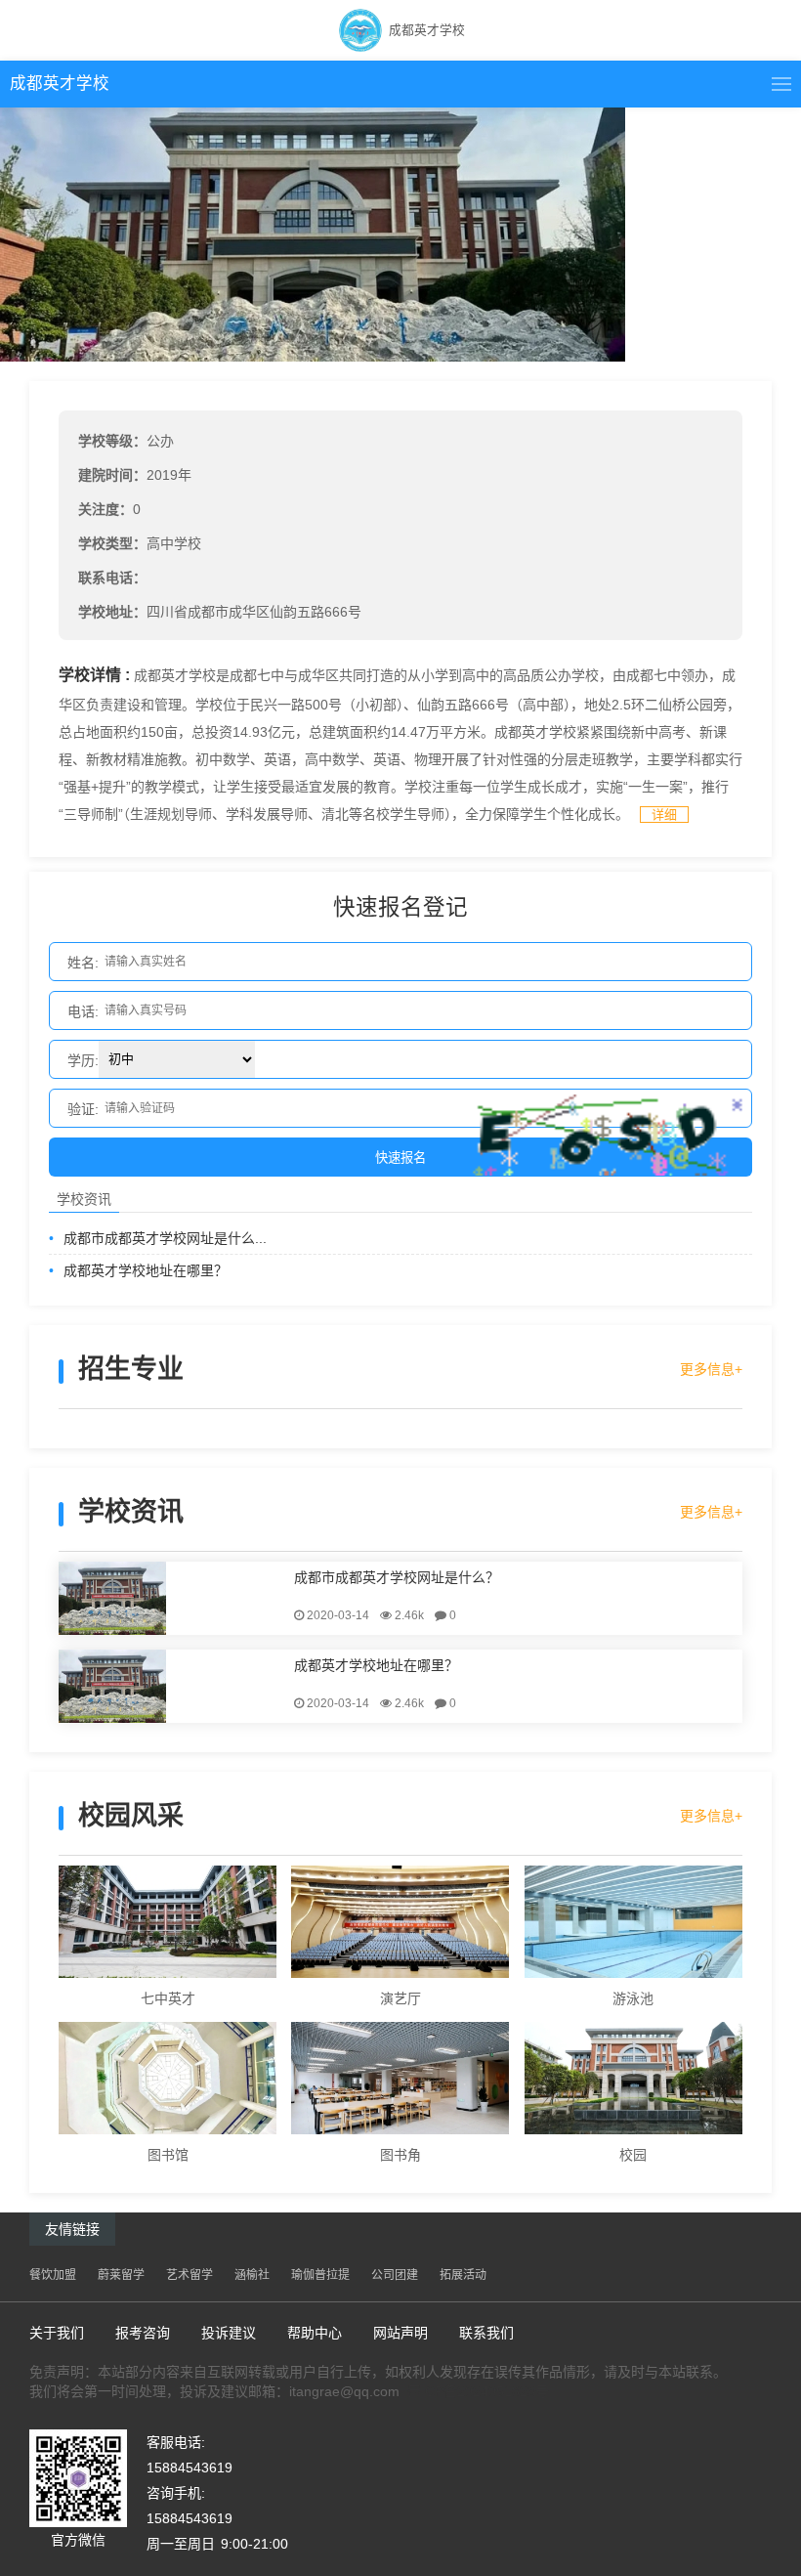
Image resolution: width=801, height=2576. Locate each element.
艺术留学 (190, 2275)
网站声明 (400, 2333)
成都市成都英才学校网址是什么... (158, 1238)
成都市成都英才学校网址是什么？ (397, 1577)
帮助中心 (315, 2333)
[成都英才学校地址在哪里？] (172, 1686)
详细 (664, 815)
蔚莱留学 (121, 2275)
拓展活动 (463, 2275)
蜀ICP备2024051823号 (478, 2391)
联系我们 (486, 2333)
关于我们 (57, 2333)
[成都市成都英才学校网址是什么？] (172, 1598)
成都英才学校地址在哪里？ (138, 1270)
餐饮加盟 (53, 2275)
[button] (781, 84)
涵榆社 (252, 2275)
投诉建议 (229, 2333)
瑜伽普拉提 (320, 2275)
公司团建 (395, 2275)
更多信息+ (711, 1369)
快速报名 (400, 1158)
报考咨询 (143, 2333)
